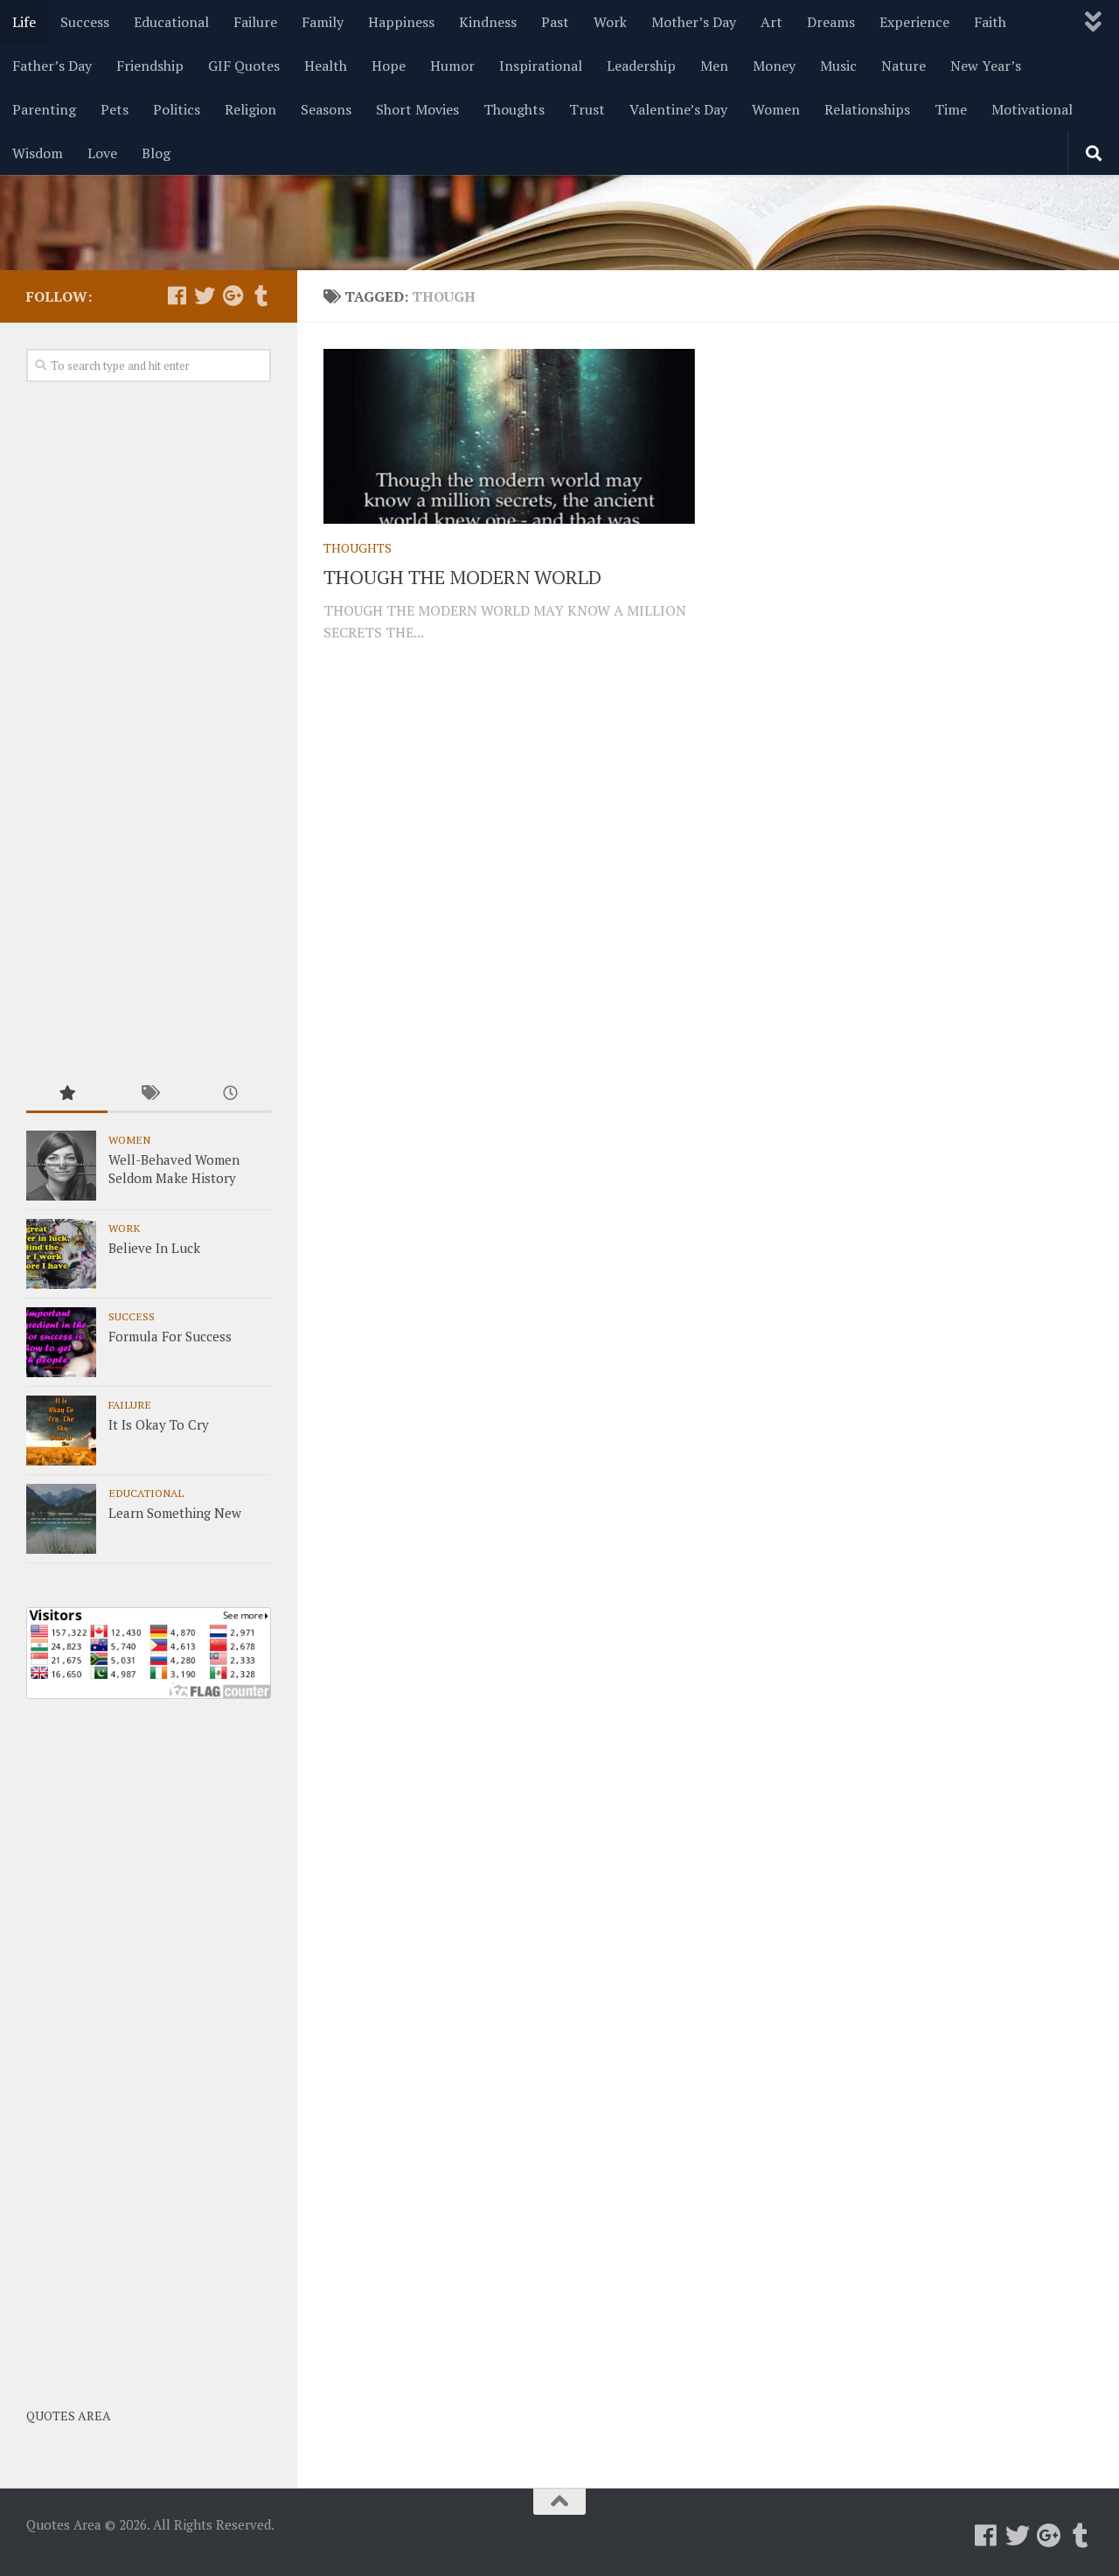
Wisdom (38, 153)
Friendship (150, 66)
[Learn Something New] (61, 1519)
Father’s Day (52, 66)
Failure (255, 22)
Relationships (867, 109)
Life (24, 22)
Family (323, 22)
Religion (250, 109)
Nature (904, 66)
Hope (389, 66)
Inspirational (541, 66)
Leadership (641, 66)
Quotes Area (69, 2416)
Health (326, 66)
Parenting (44, 109)
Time (951, 109)
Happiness (401, 22)
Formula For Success (170, 1336)
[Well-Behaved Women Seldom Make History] (61, 1166)
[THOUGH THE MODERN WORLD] (509, 436)
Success (85, 22)
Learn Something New (175, 1513)
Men (714, 66)
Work (610, 22)
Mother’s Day (694, 22)
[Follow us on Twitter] (205, 296)
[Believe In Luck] (61, 1254)
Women (776, 109)
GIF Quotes (244, 66)
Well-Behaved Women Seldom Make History (174, 1169)
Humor (452, 66)
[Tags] (148, 1094)
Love (102, 153)
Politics (177, 109)
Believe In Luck (154, 1248)
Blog (156, 153)
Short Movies (417, 109)
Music (838, 66)
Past (555, 22)
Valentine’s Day (678, 109)
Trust (587, 109)
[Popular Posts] (67, 1094)
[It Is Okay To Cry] (61, 1431)
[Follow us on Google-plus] (233, 296)
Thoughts (514, 109)
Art (771, 22)
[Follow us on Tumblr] (261, 296)
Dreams (831, 22)
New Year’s (986, 66)
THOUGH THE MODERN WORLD (462, 577)
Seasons (326, 109)
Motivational (1032, 109)
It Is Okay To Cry (159, 1424)
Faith (990, 22)
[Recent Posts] (230, 1094)
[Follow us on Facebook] (177, 296)
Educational (171, 22)
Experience (914, 22)
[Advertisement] (149, 730)
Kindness (488, 22)
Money (774, 66)
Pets (115, 109)
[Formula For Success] (61, 1342)
